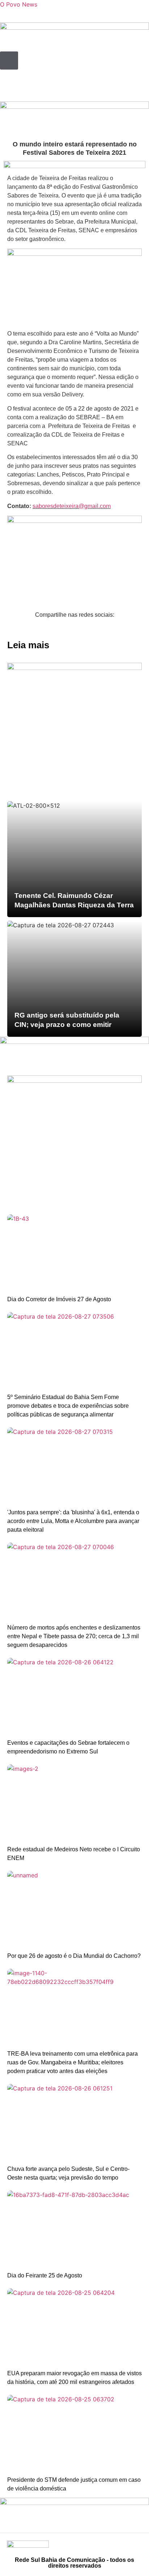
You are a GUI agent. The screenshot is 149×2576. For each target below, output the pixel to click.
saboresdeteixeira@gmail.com (72, 506)
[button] (6, 629)
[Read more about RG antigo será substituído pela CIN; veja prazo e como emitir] (74, 979)
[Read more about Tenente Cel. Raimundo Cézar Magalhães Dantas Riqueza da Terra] (74, 859)
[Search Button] (9, 61)
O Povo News (19, 4)
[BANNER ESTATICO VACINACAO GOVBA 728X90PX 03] (74, 107)
